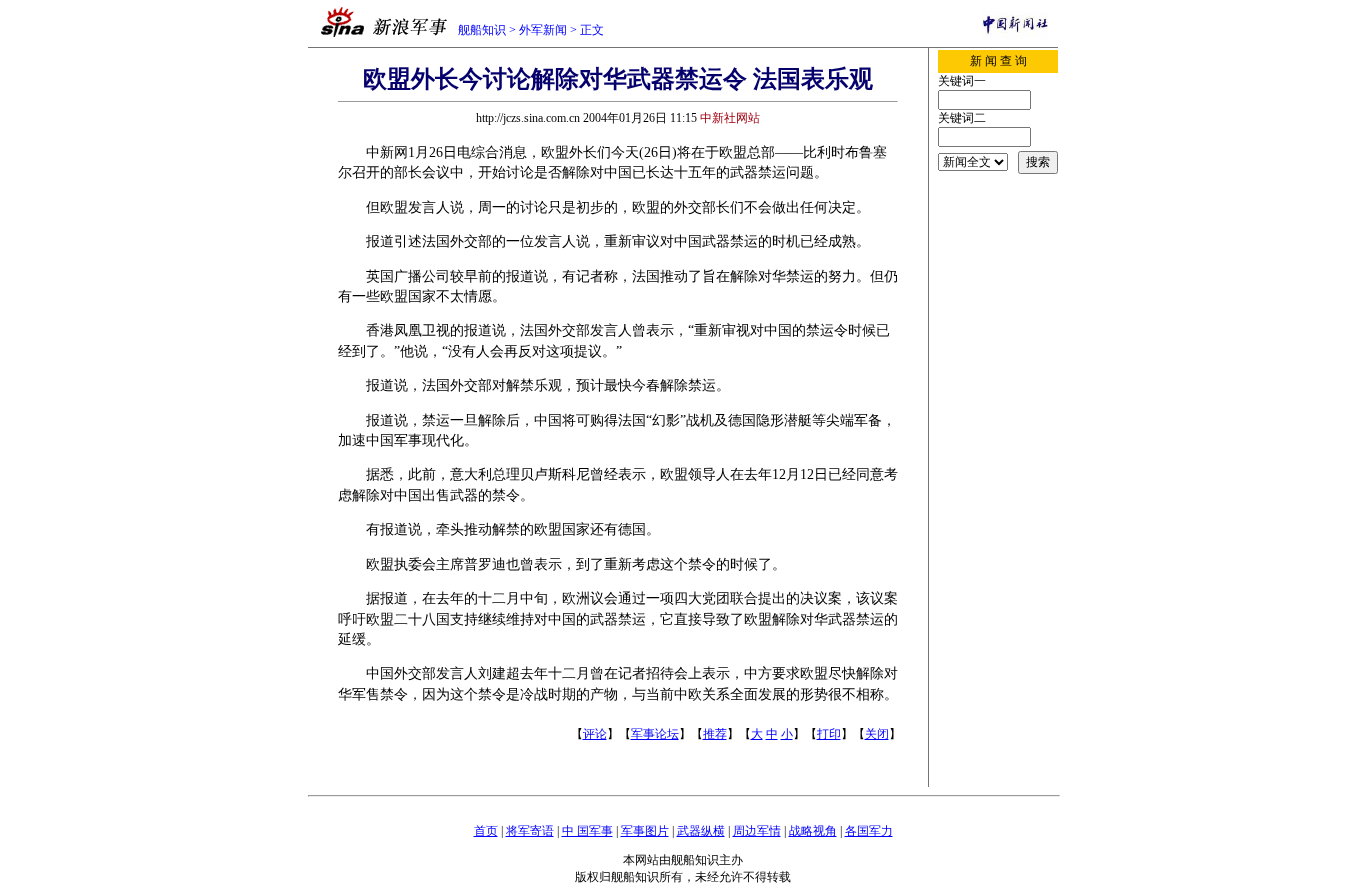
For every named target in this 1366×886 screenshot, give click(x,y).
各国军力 (869, 831)
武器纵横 (701, 831)
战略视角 (813, 831)
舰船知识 (482, 30)
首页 (486, 831)
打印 (829, 734)
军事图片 (645, 831)
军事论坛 (655, 734)
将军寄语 (530, 831)
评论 (595, 734)
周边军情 (757, 831)
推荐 (715, 734)
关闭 (877, 734)
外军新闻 (543, 30)
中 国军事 (587, 831)
